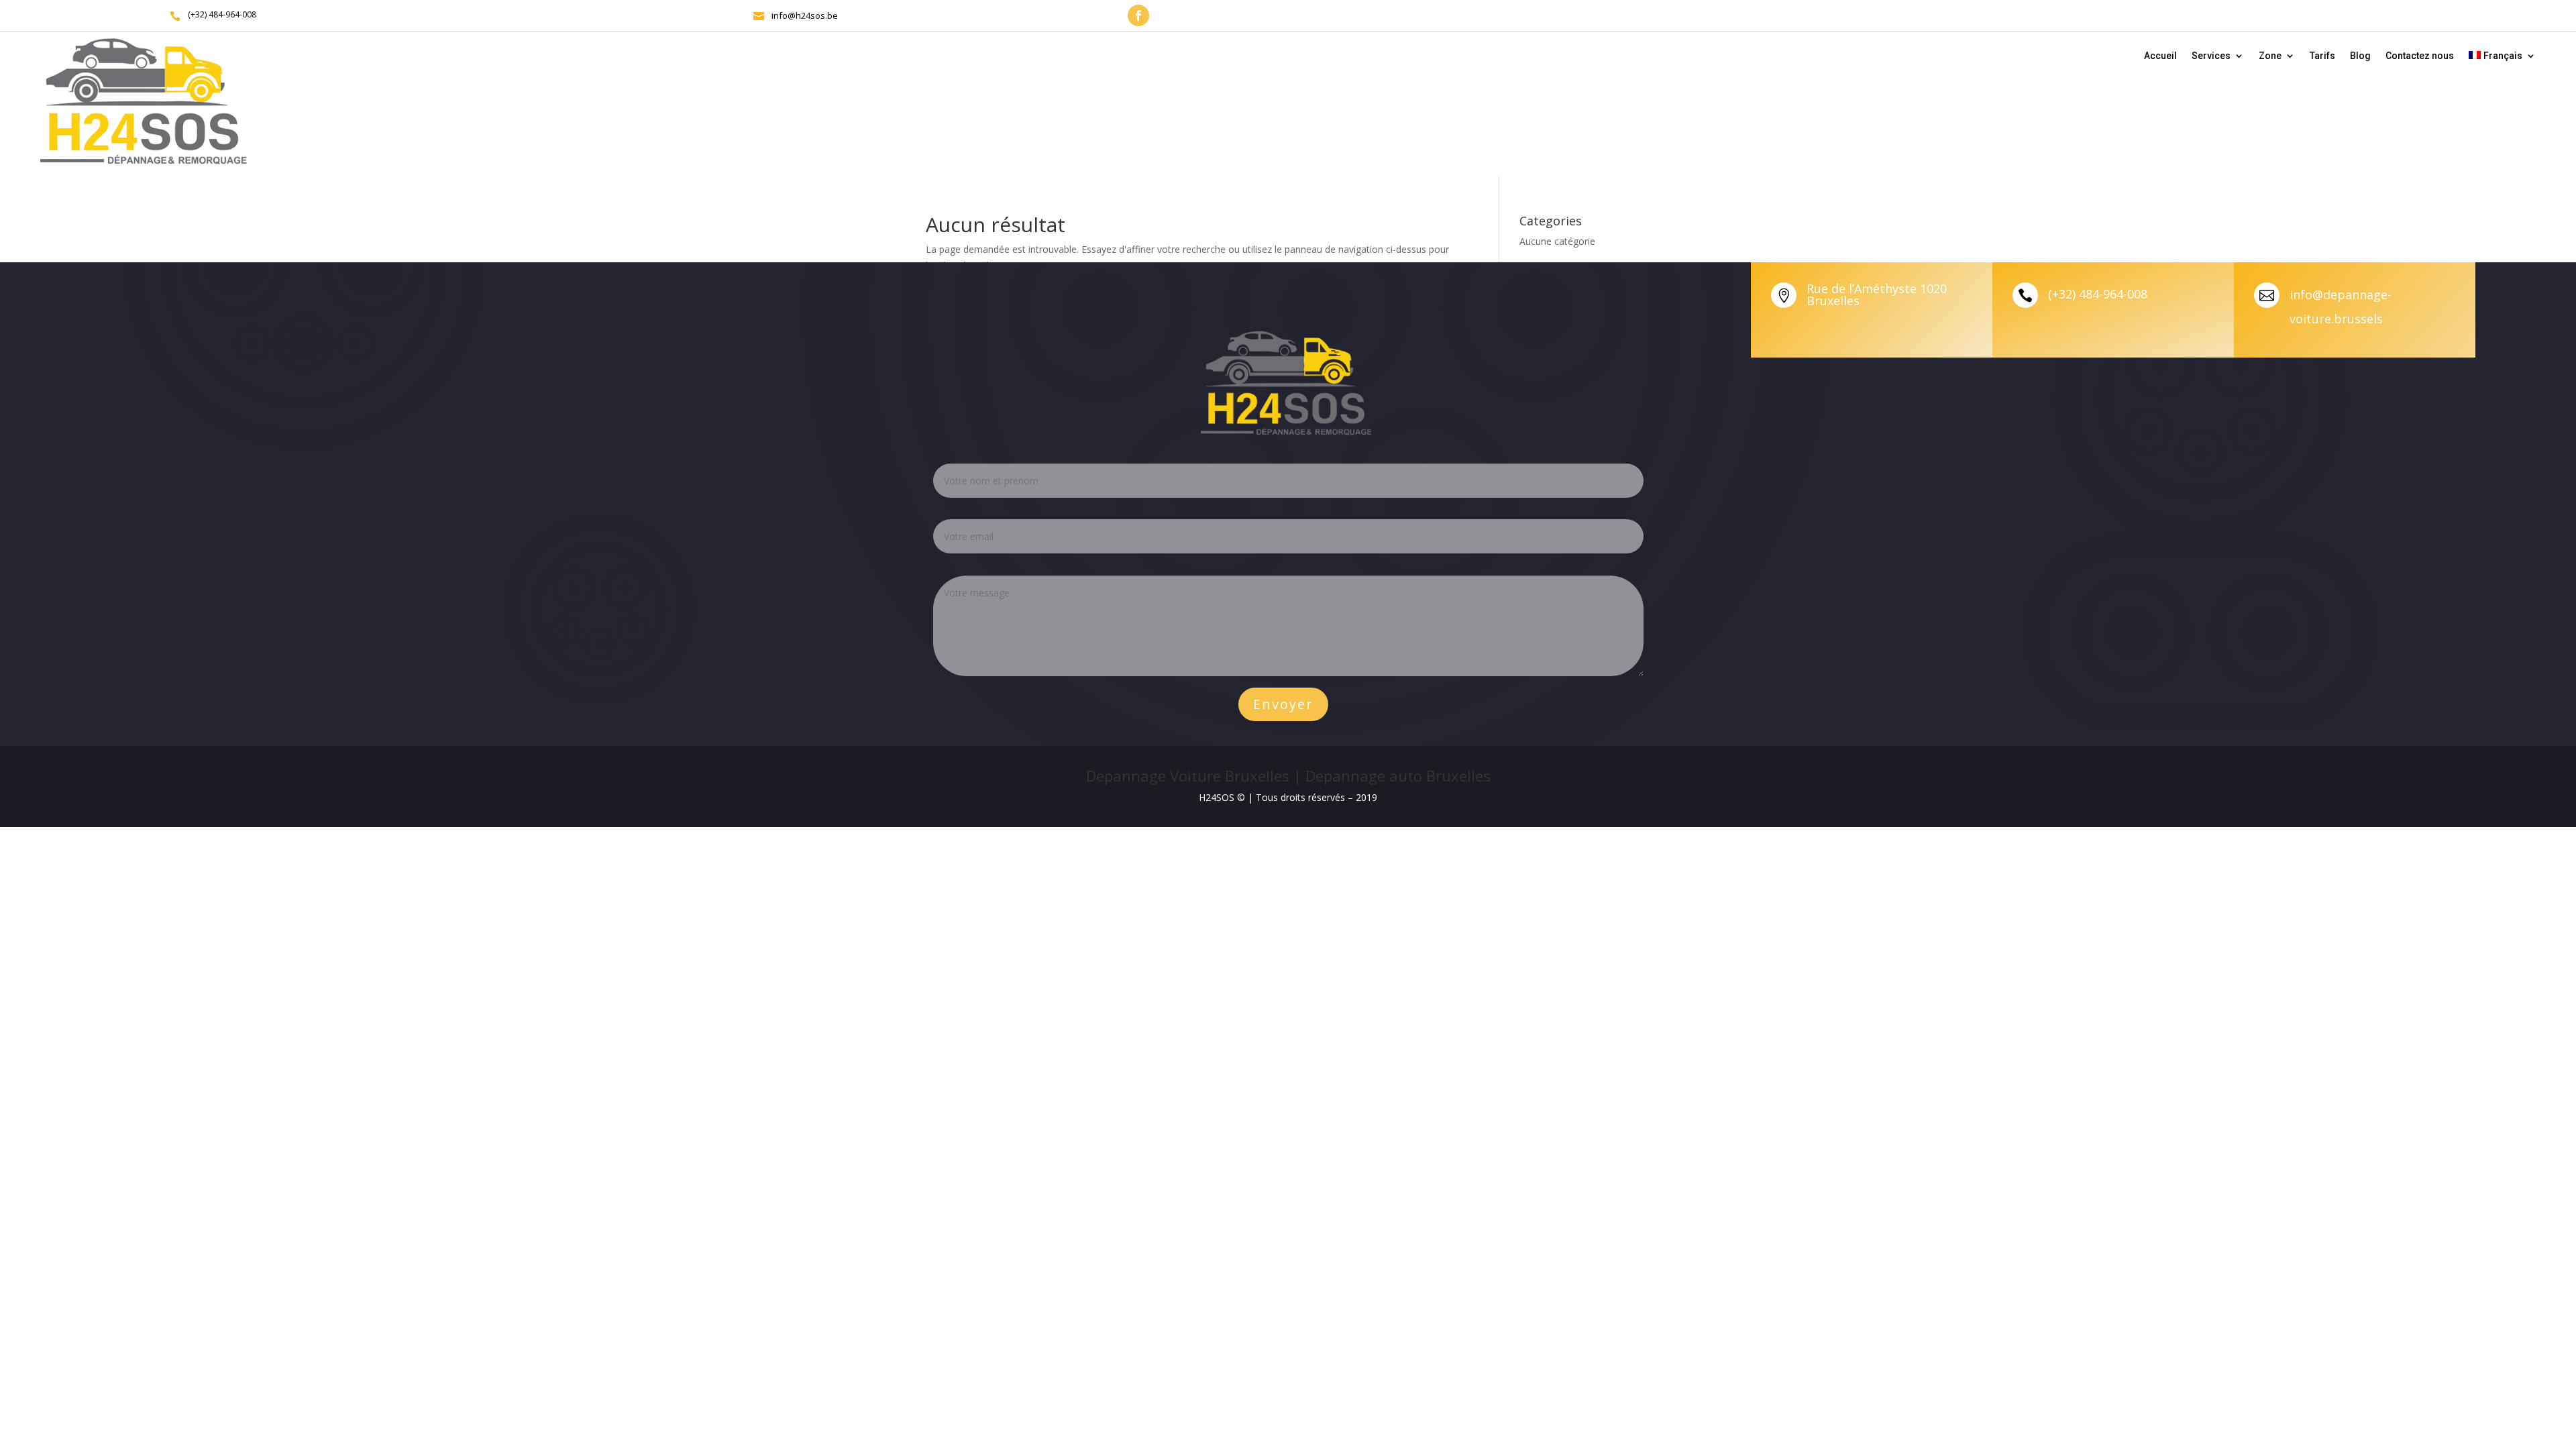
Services (2211, 56)
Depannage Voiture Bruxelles (1188, 775)
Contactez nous (2420, 56)
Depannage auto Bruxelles (1398, 775)
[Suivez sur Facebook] (1138, 15)
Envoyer (1283, 704)
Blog (2360, 56)
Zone (2270, 56)
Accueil (2160, 56)
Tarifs (2322, 56)
